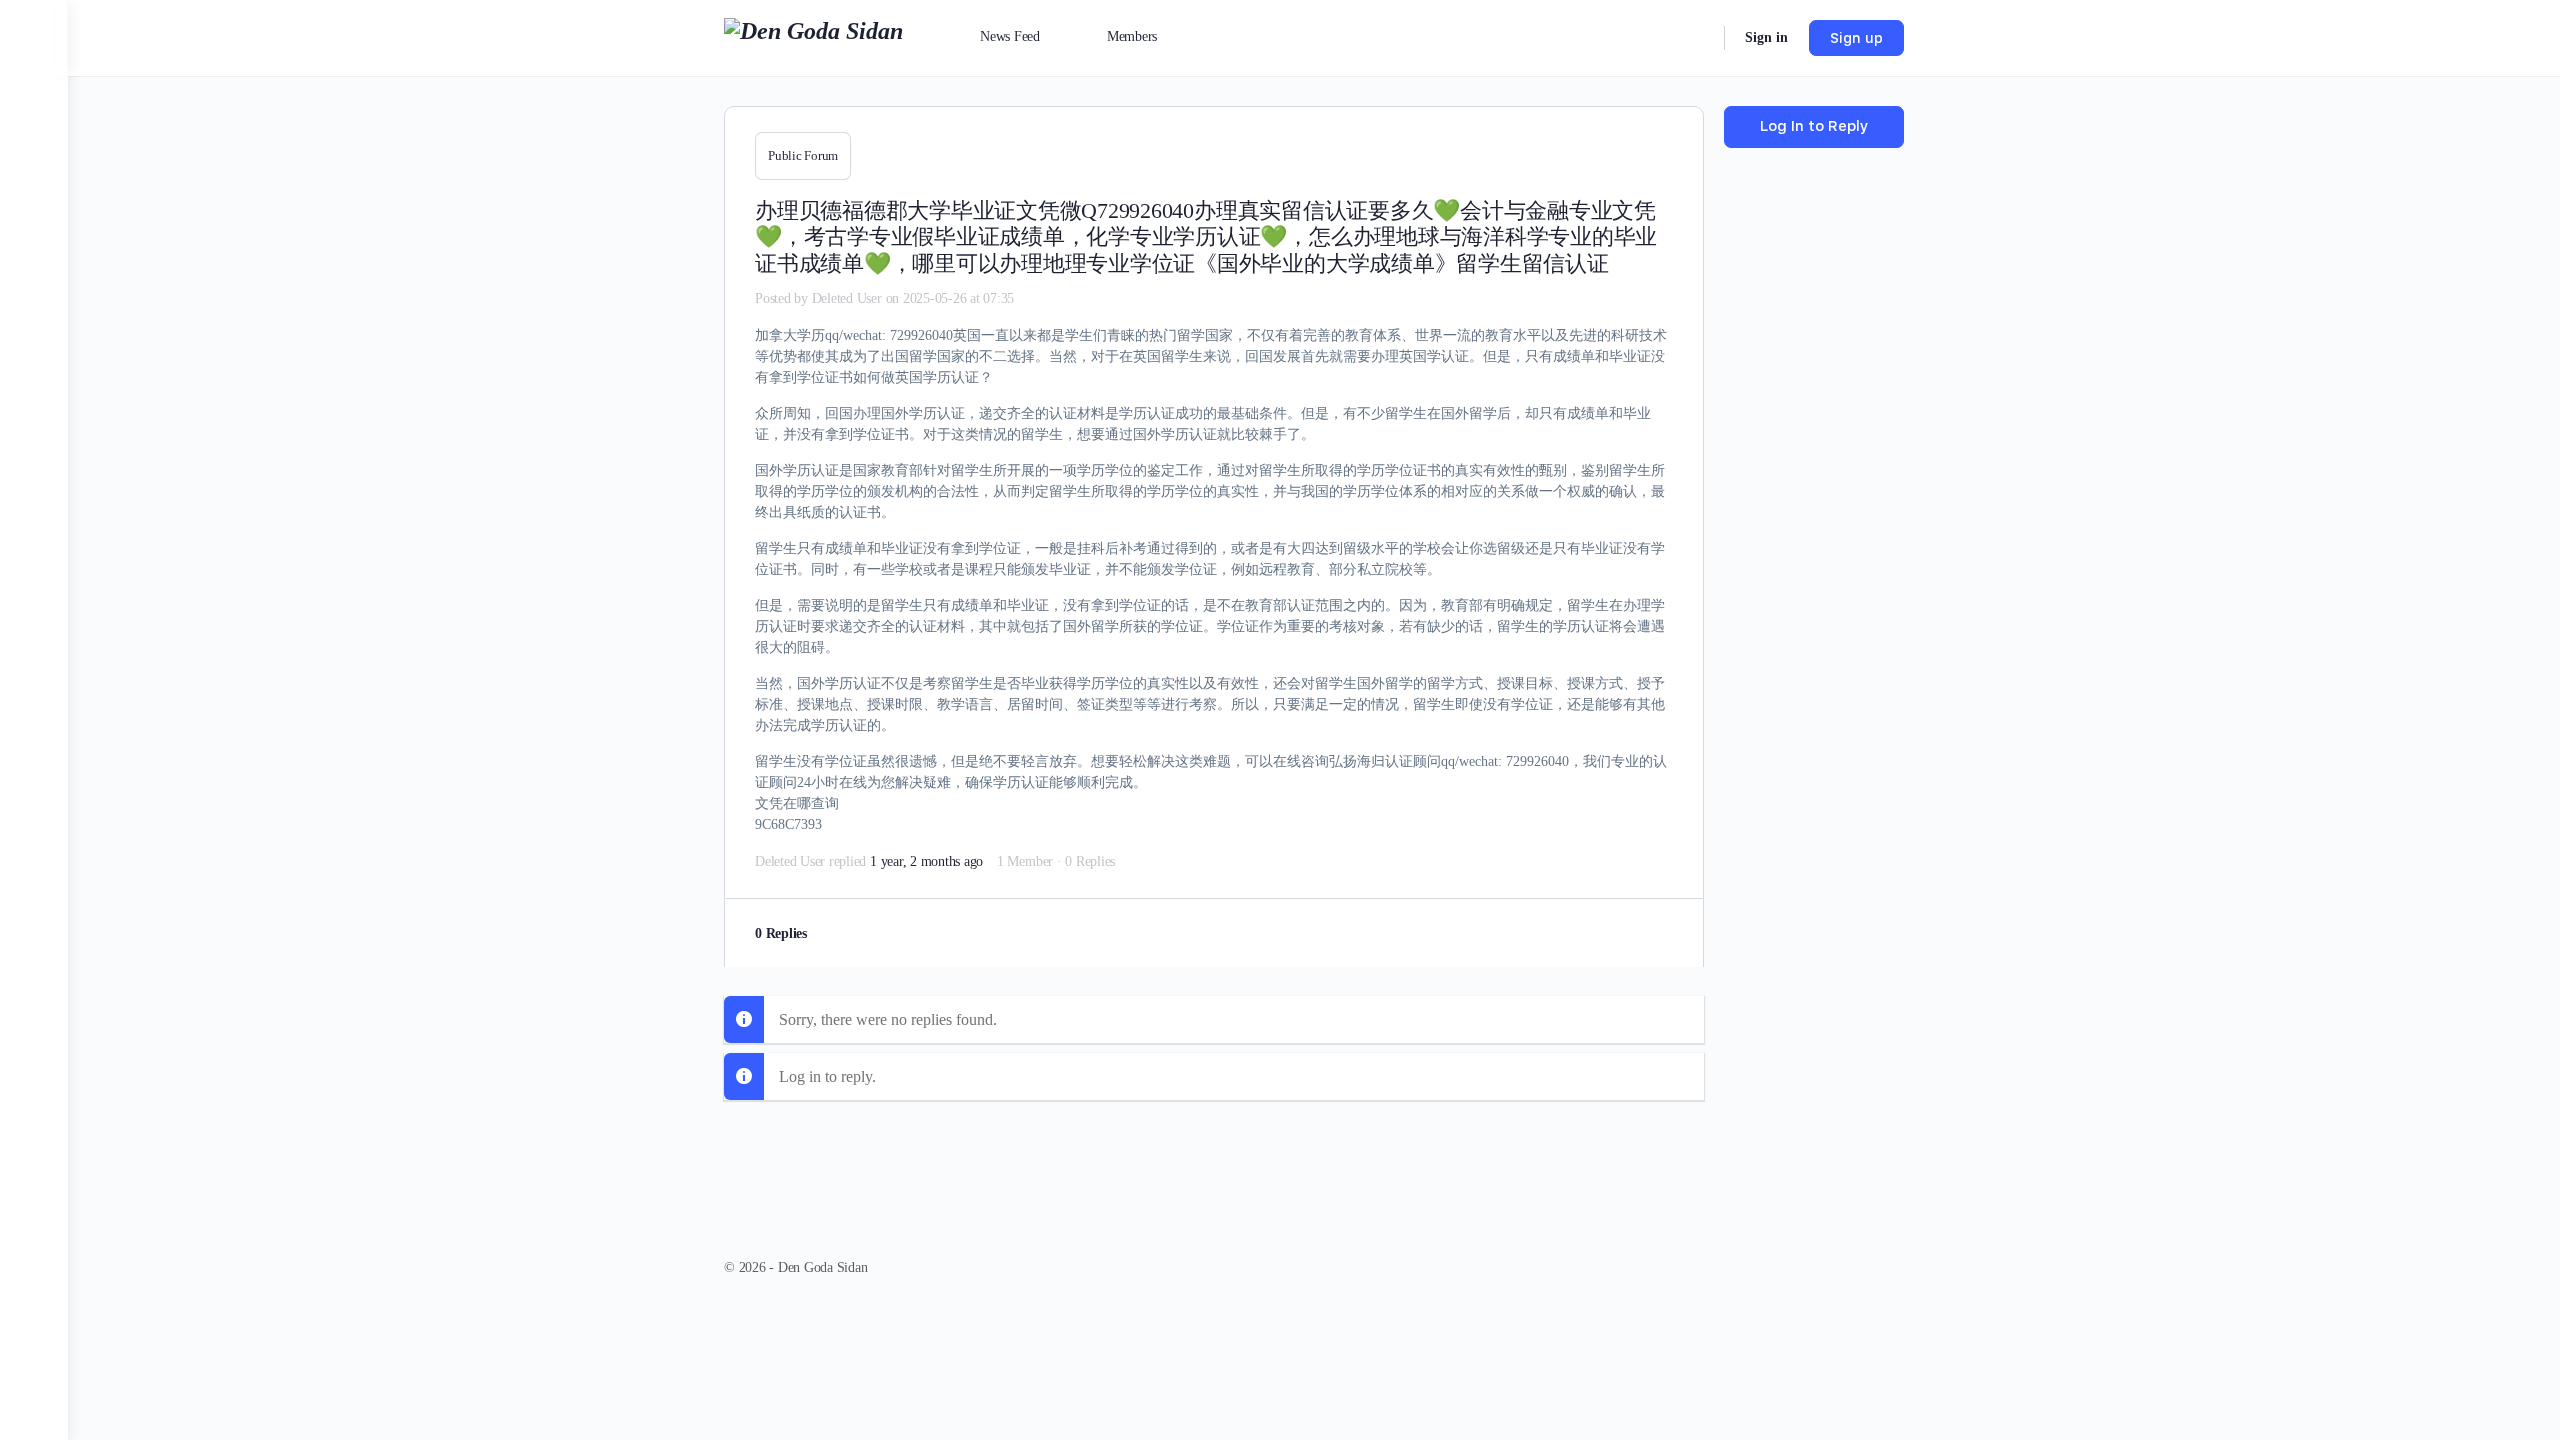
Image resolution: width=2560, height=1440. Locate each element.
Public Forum (803, 155)
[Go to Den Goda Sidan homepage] (813, 36)
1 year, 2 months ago (926, 861)
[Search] (1696, 38)
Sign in (1766, 37)
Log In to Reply (1814, 126)
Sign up (1856, 38)
